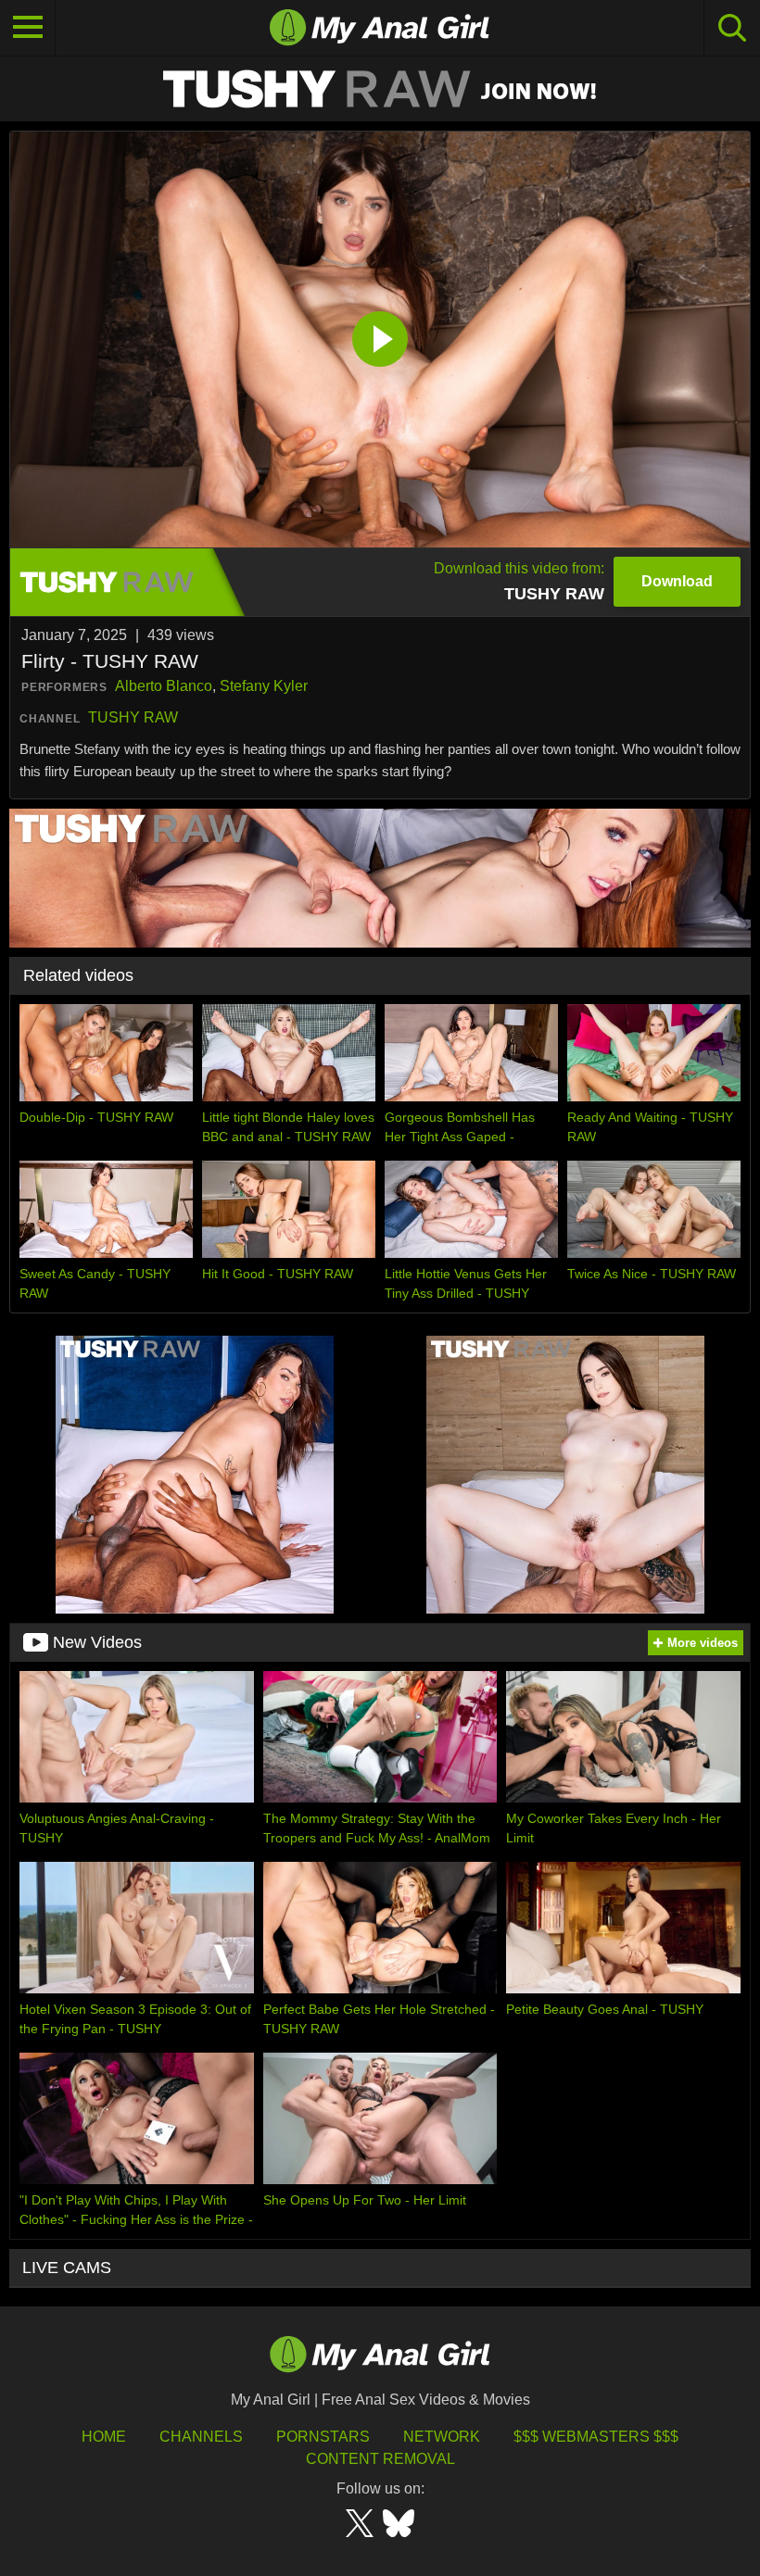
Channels (201, 2437)
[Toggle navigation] (28, 28)
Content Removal (380, 2459)
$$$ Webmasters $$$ (596, 2437)
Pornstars (323, 2437)
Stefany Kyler (264, 686)
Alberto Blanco (164, 686)
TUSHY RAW (133, 717)
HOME (104, 2437)
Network (442, 2437)
